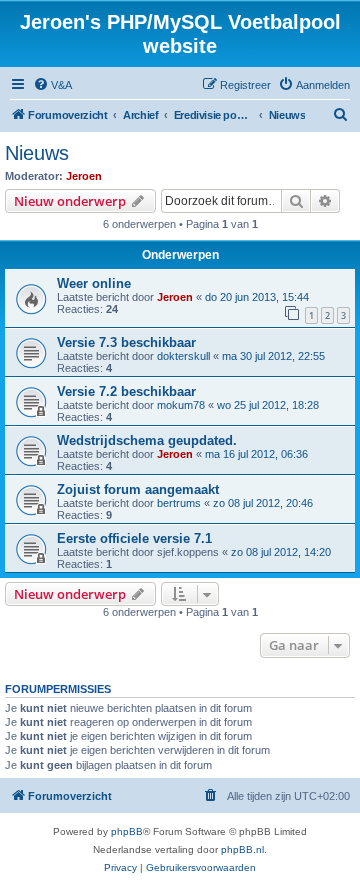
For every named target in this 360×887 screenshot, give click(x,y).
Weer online (94, 283)
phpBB (127, 831)
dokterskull (183, 356)
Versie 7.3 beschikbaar (126, 342)
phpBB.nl (242, 849)
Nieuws (37, 153)
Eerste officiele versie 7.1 (134, 538)
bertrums (179, 503)
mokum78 (181, 405)
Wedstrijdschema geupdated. (147, 440)
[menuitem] (52, 85)
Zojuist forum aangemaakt (138, 489)
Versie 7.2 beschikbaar (126, 391)
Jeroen (84, 176)
